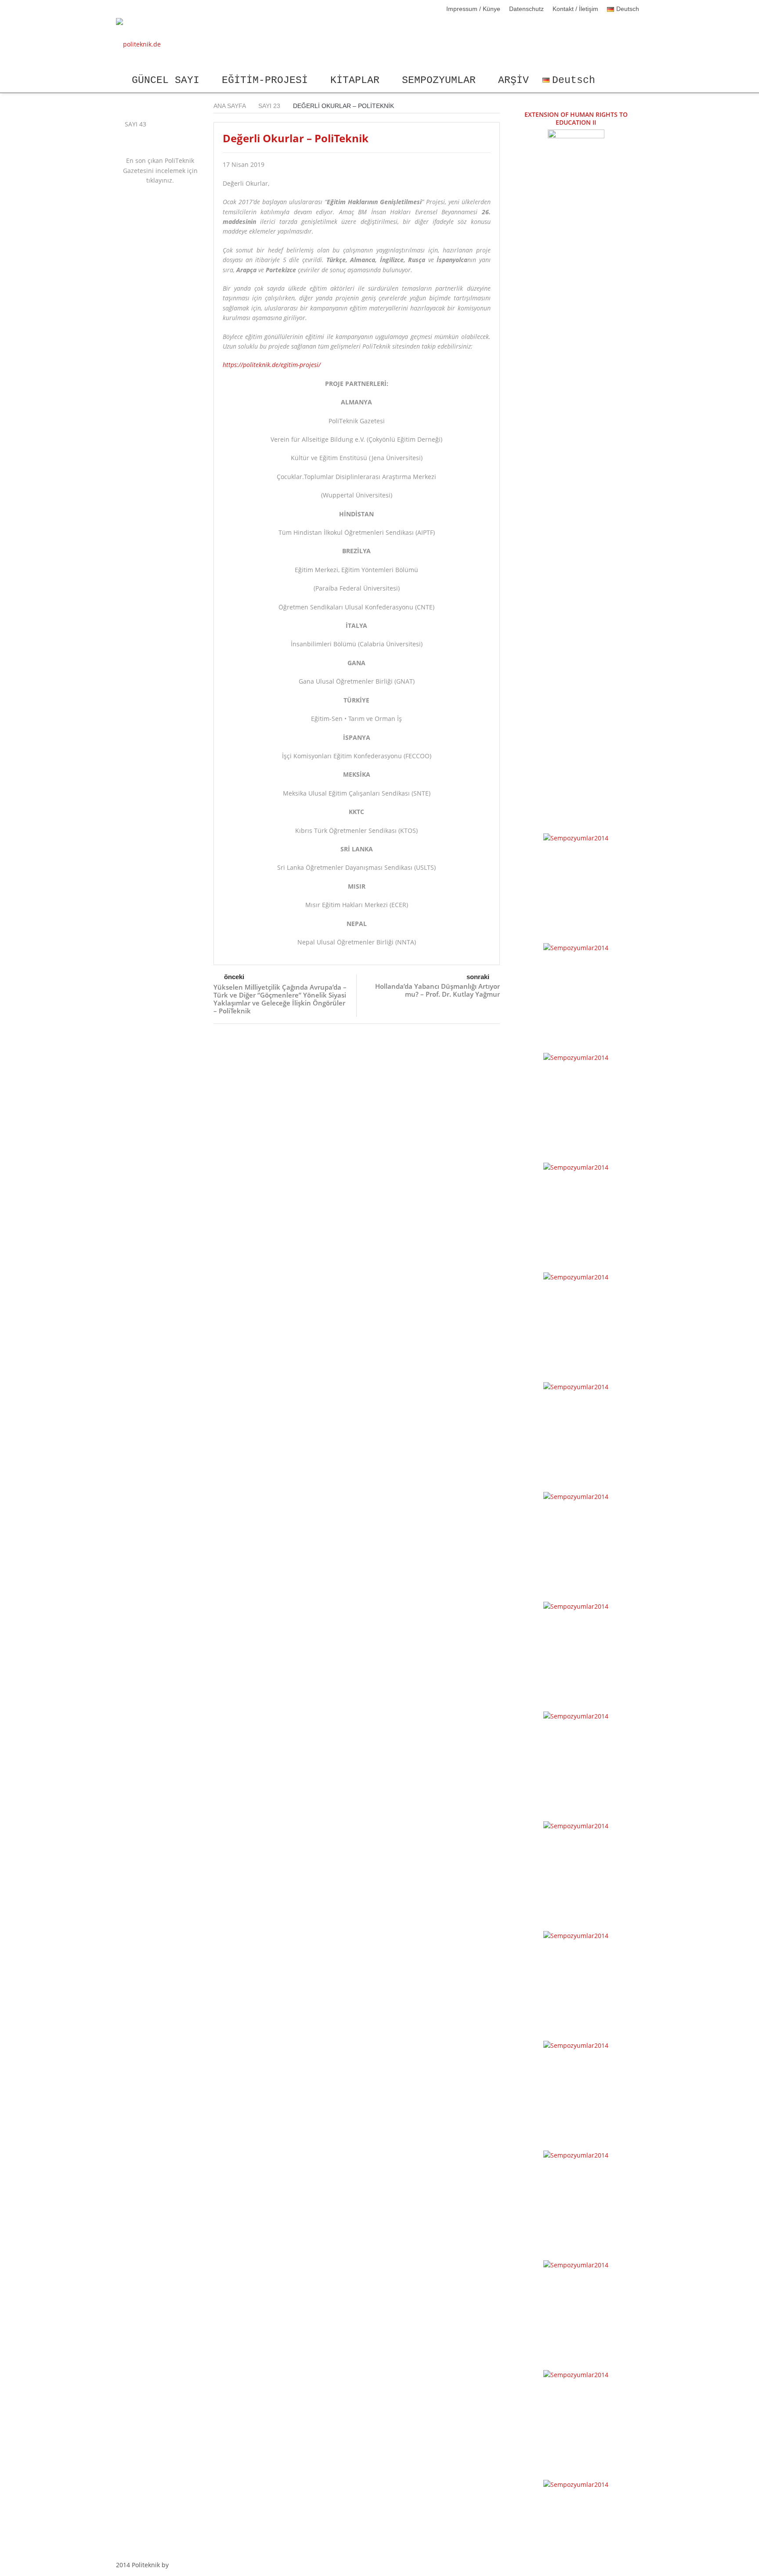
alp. (176, 2565)
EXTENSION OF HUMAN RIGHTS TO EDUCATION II (576, 118)
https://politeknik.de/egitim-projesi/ (272, 365)
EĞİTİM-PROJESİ (265, 80)
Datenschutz (526, 9)
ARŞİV (513, 80)
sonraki (478, 977)
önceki (234, 977)
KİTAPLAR (355, 80)
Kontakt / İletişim (575, 9)
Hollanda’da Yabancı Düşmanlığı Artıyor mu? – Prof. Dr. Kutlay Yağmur (437, 990)
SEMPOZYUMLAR (439, 80)
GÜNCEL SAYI (166, 80)
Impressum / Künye (473, 9)
